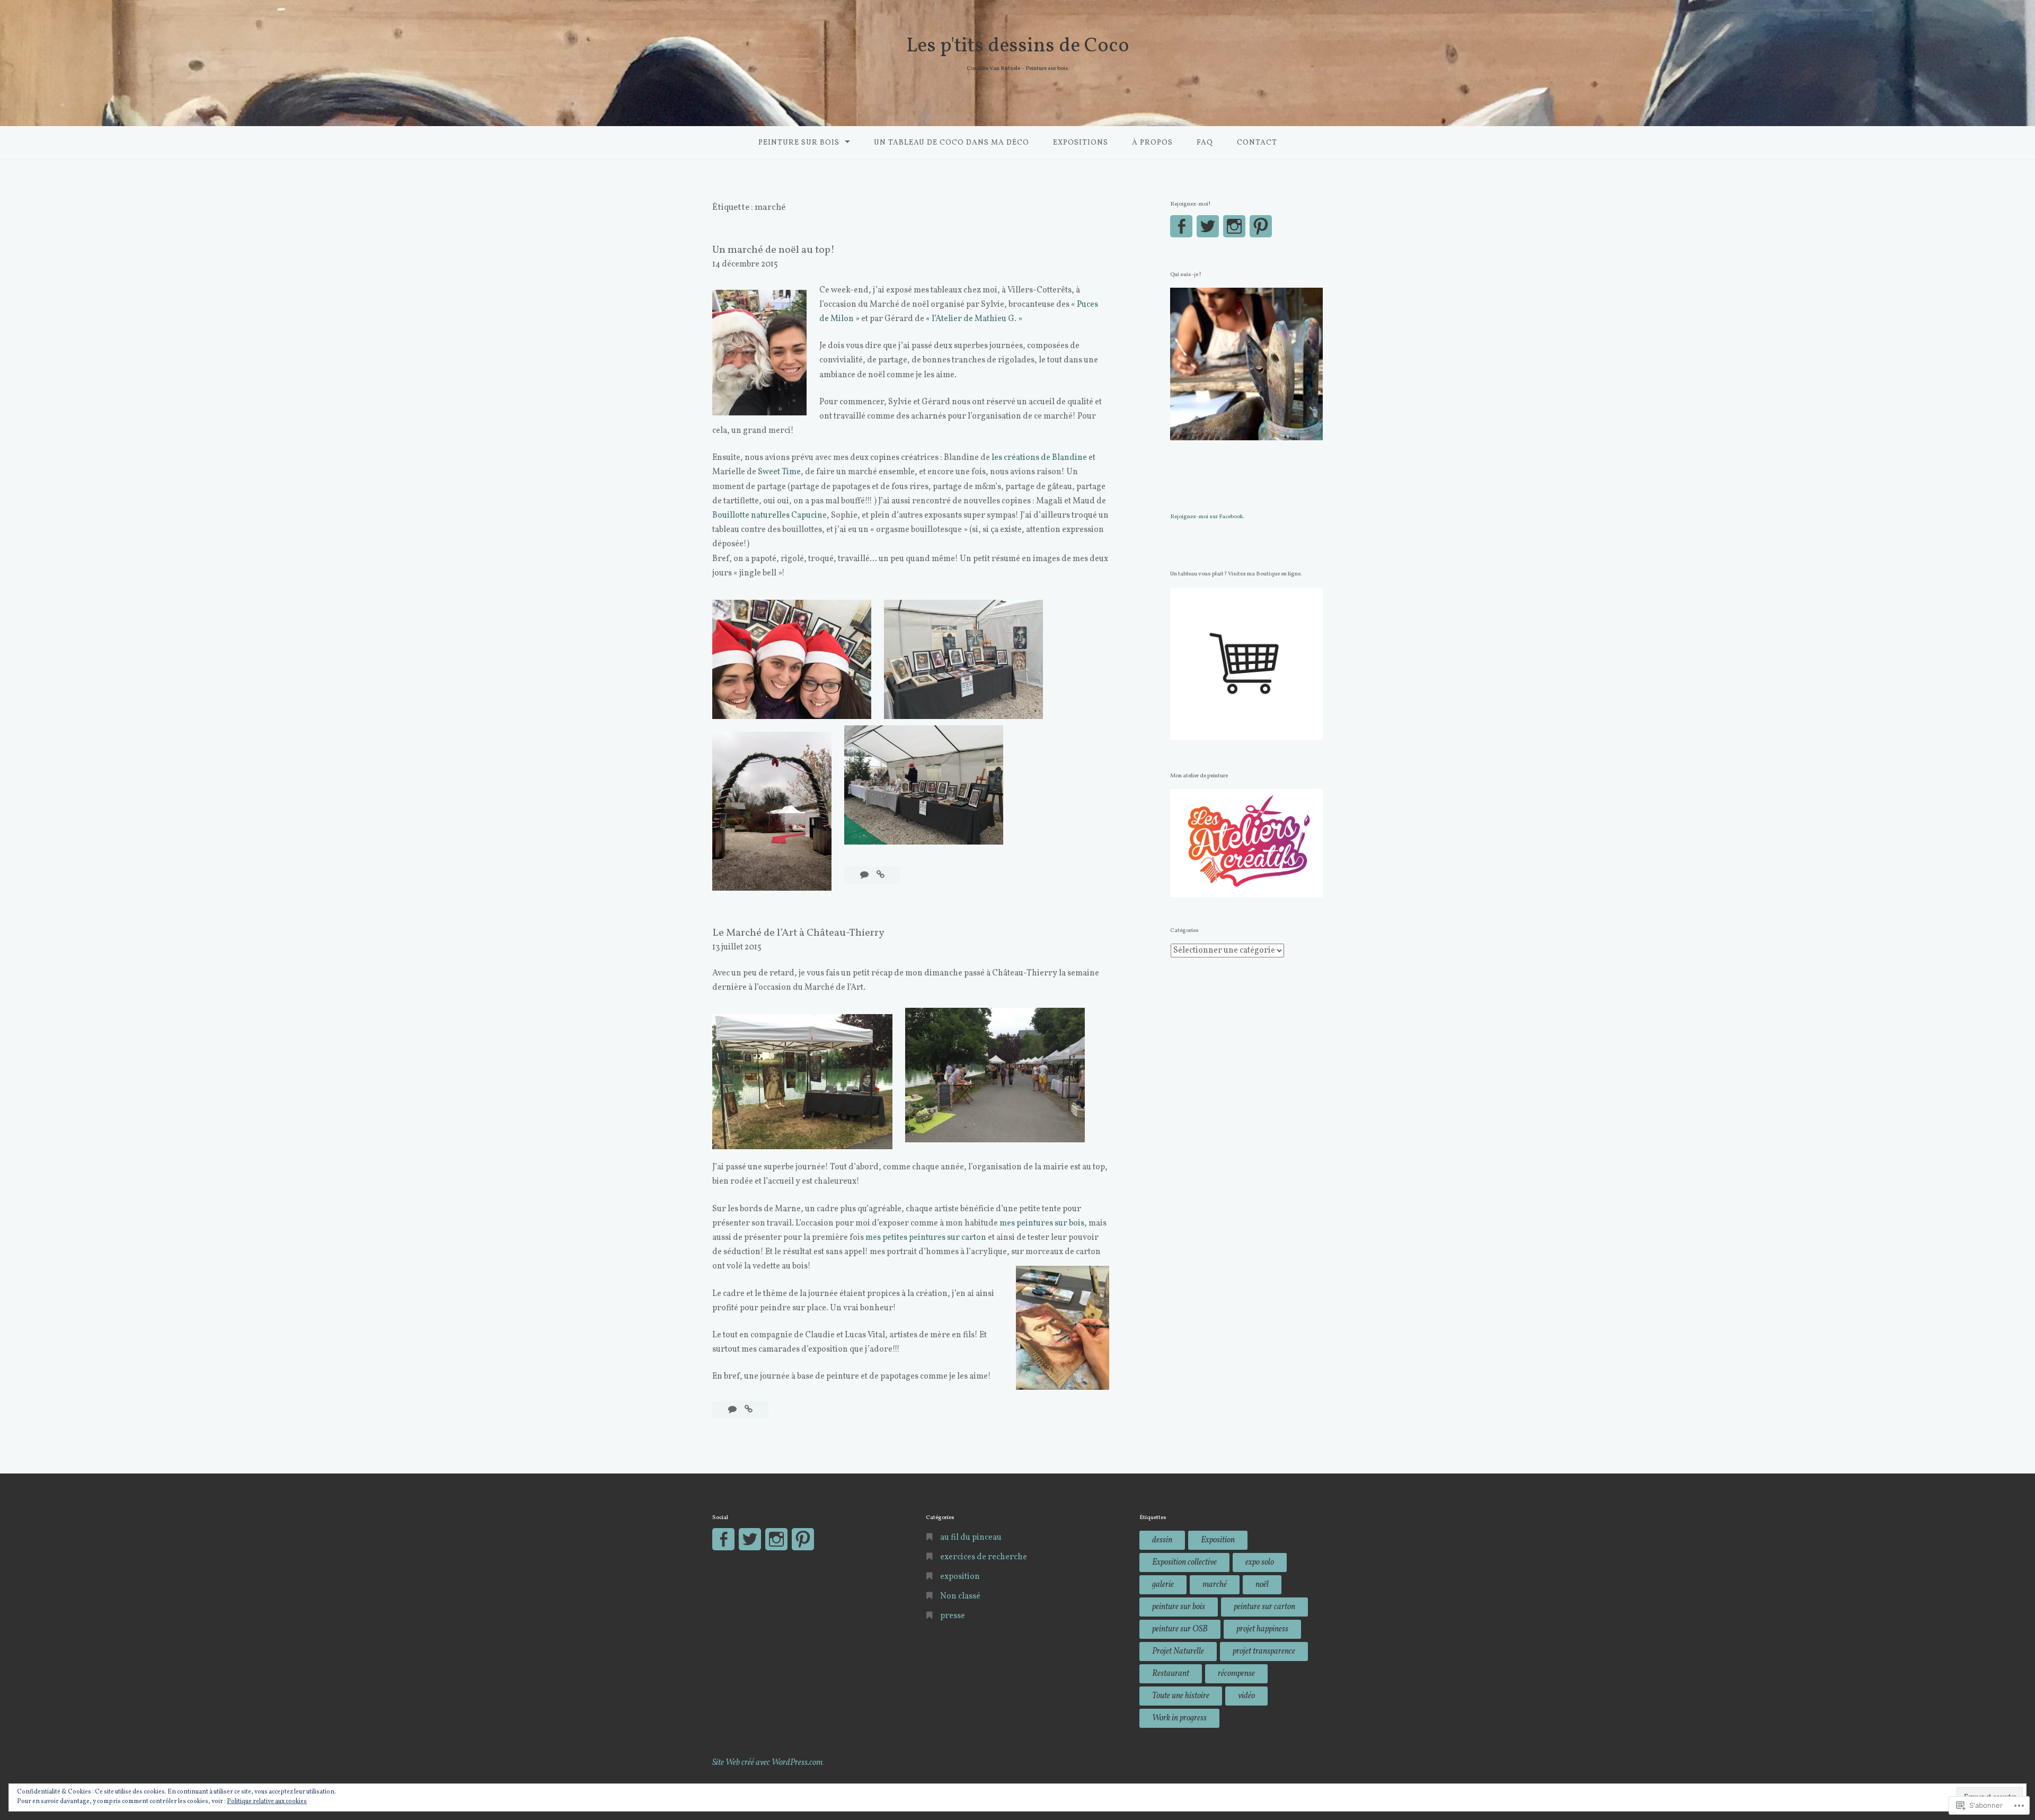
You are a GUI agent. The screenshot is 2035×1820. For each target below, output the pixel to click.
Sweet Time (779, 472)
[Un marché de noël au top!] (881, 875)
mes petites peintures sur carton (926, 1238)
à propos (1152, 143)
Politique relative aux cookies (267, 1801)
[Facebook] (1181, 226)
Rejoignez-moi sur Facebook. (1207, 517)
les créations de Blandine (1039, 458)
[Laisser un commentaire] (865, 875)
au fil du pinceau (971, 1538)
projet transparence (1264, 1652)
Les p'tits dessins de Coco (1018, 46)
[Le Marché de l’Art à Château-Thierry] (749, 1410)
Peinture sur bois (799, 143)
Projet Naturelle (1178, 1652)
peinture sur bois (1179, 1607)
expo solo (1260, 1562)
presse (953, 1616)
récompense (1236, 1674)
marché (1215, 1585)
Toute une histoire (1181, 1696)
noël (1262, 1585)
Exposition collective (1184, 1562)
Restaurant (1171, 1674)
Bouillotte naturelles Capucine (769, 516)
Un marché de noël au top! (773, 250)
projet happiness (1262, 1629)
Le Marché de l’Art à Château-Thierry (798, 933)
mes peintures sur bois (1042, 1223)
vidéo (1246, 1696)
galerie (1163, 1585)
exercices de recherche (984, 1557)
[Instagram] (1234, 226)
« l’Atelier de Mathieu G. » (974, 319)
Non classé (960, 1596)
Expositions (1081, 143)
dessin (1162, 1540)
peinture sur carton (1264, 1607)
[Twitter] (1208, 226)
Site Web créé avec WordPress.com (768, 1763)
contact (1257, 143)
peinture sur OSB (1180, 1629)
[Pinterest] (1261, 226)
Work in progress (1179, 1718)
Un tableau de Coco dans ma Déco (952, 143)
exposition (960, 1577)
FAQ (1205, 143)
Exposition (1218, 1540)
